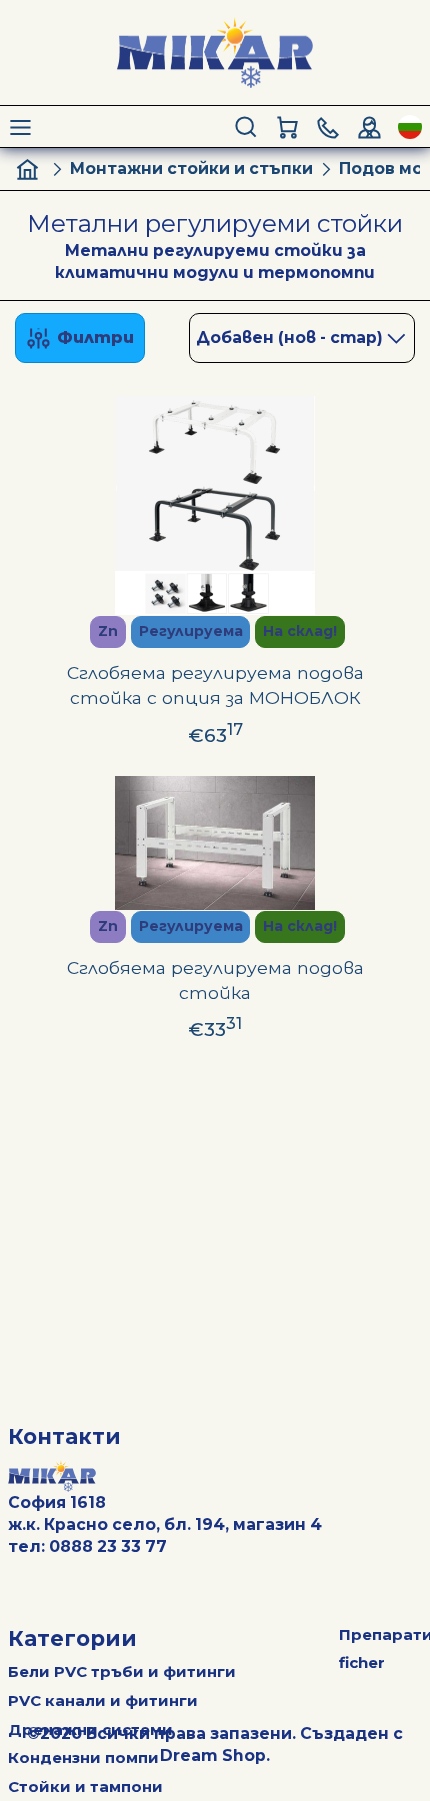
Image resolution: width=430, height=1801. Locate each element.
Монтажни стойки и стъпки (191, 168)
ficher (362, 1662)
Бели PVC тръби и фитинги (122, 1671)
